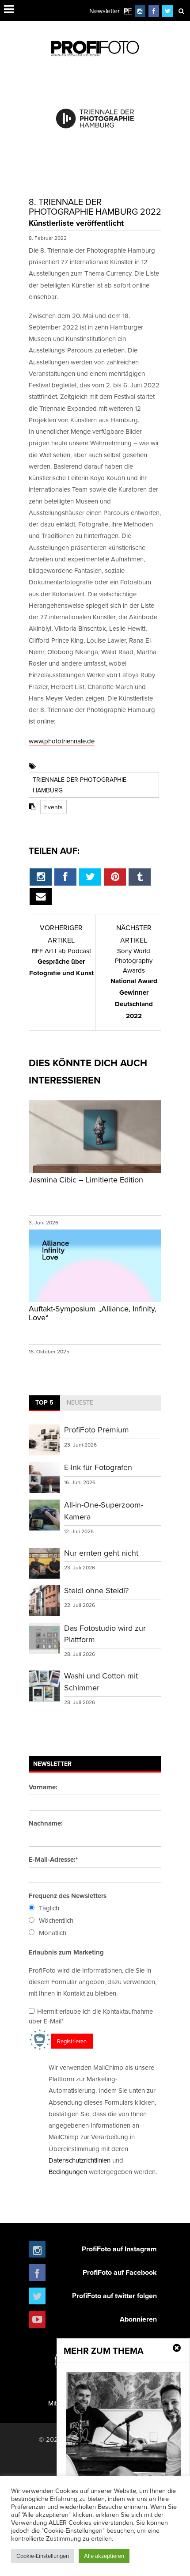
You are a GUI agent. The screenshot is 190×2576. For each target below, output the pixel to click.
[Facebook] (154, 11)
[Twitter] (168, 11)
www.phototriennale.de (62, 741)
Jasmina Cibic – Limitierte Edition (86, 1180)
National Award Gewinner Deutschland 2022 (134, 983)
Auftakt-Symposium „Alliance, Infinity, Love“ (93, 1313)
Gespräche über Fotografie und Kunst (61, 962)
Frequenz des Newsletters (68, 1896)
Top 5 (44, 1402)
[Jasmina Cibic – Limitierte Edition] (95, 1172)
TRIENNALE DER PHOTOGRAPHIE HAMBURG (80, 785)
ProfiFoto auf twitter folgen (114, 2296)
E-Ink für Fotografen (98, 1467)
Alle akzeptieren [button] (104, 2556)
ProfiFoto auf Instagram (119, 2249)
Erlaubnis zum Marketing (66, 1952)
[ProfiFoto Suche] (181, 11)
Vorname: (43, 1787)
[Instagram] (140, 11)
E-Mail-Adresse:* (53, 1860)
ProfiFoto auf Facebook (120, 2272)
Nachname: (46, 1823)
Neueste (80, 1402)
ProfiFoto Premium (97, 1430)
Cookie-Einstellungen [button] (43, 2556)
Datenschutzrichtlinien (80, 2160)
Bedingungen (68, 2172)
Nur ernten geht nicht (101, 1553)
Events (53, 807)
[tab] (44, 1403)
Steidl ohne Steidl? (96, 1590)
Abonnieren (138, 2319)
